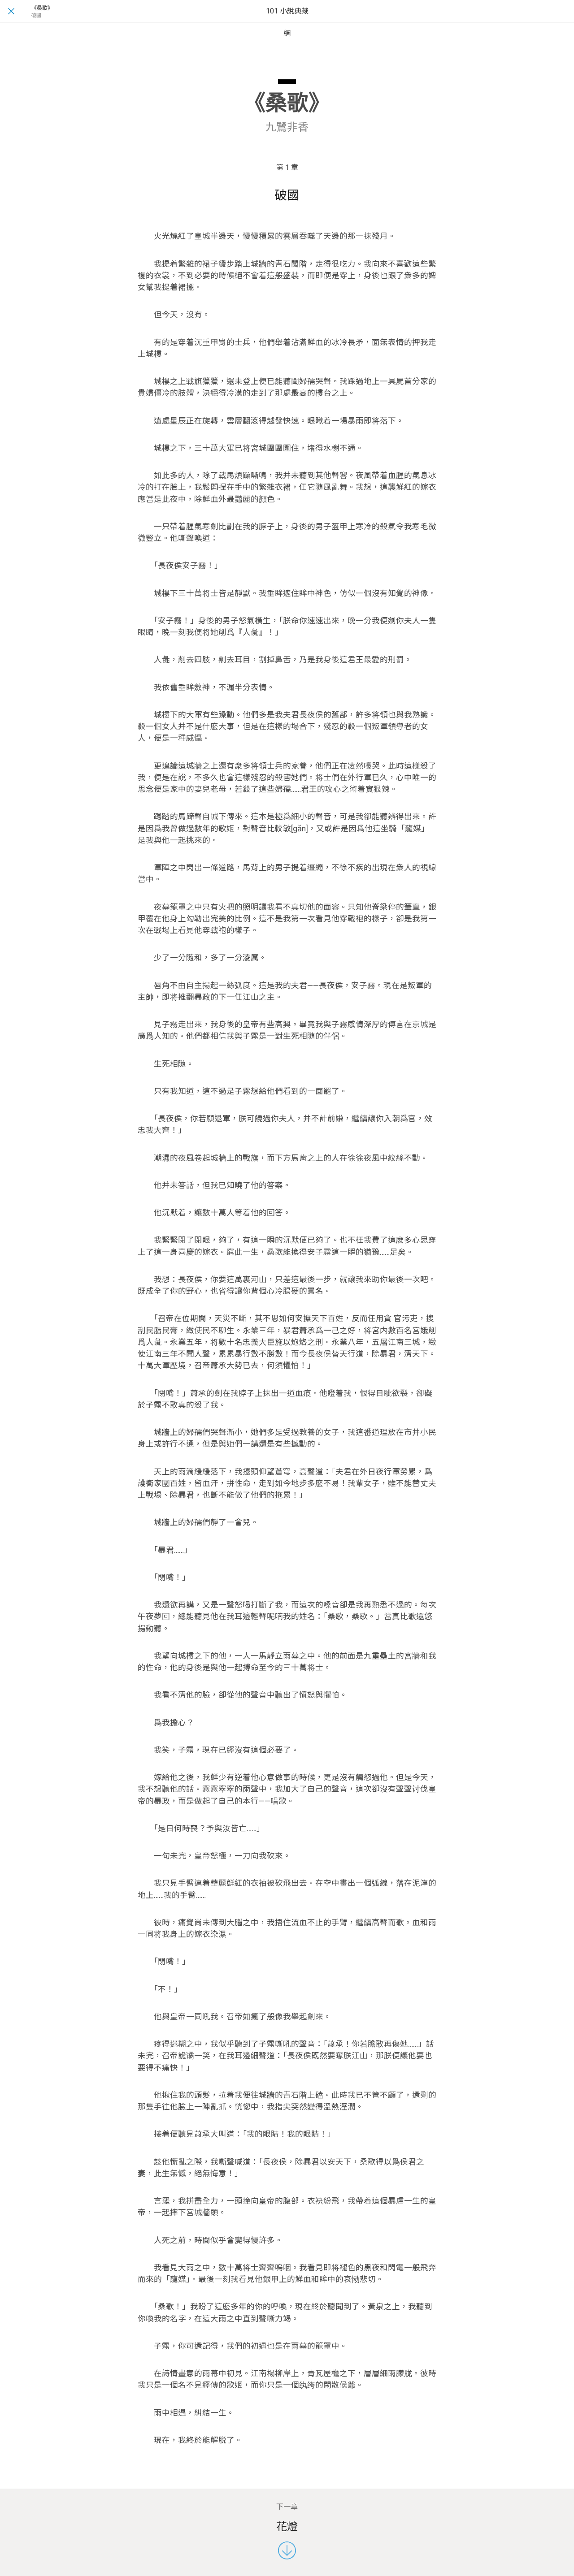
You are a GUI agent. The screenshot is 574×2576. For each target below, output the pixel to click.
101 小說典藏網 (287, 22)
